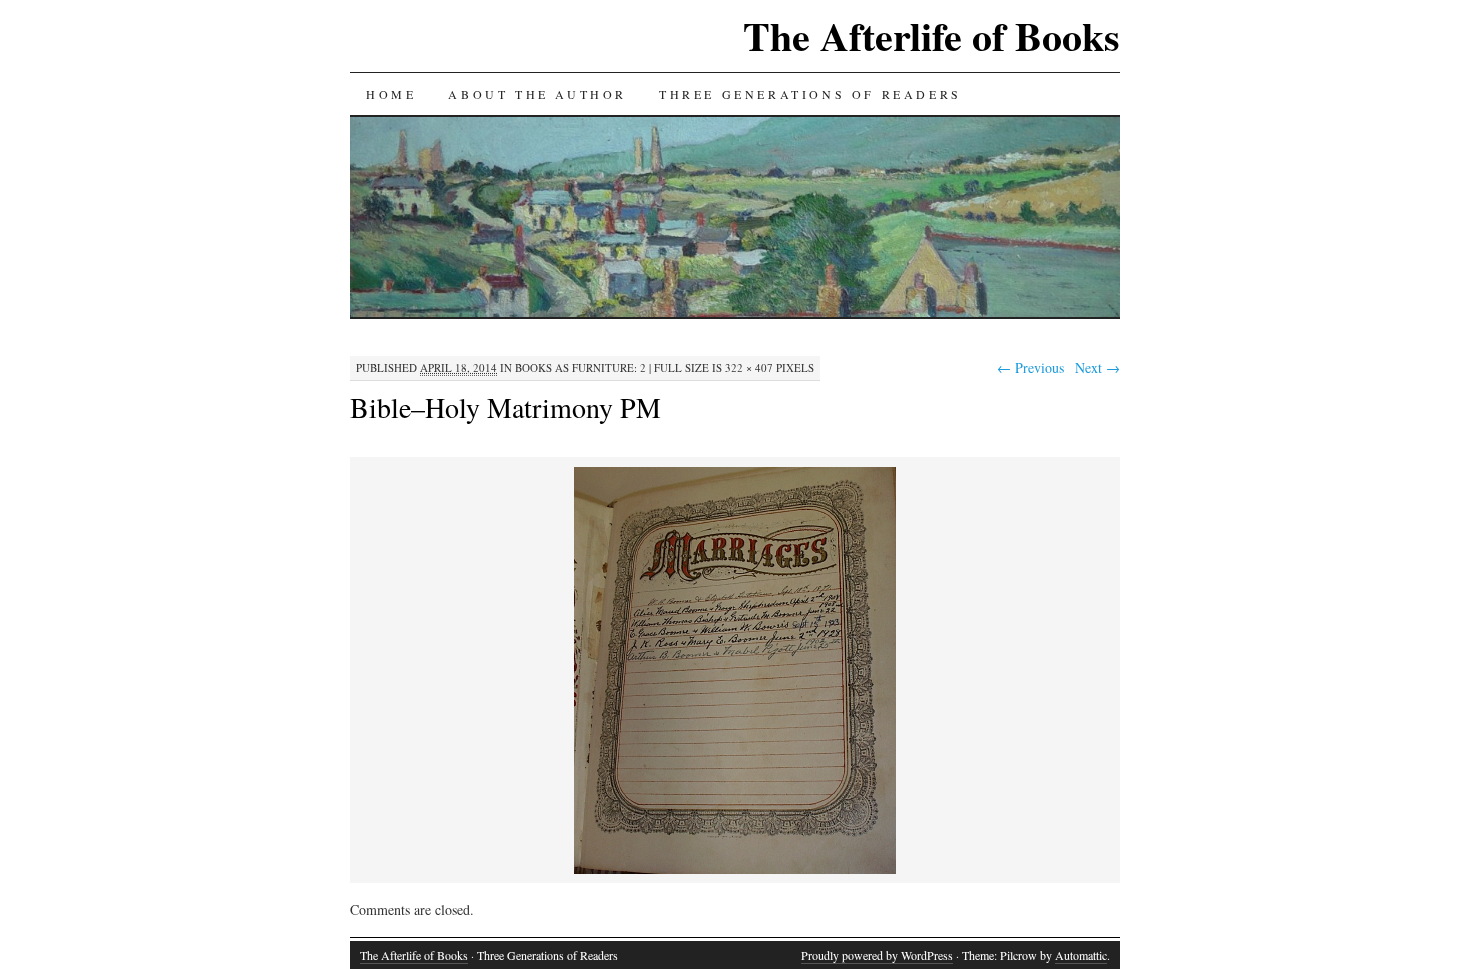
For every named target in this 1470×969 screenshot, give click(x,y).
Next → (1097, 367)
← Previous (1030, 367)
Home (391, 94)
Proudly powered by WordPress (877, 955)
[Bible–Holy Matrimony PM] (735, 870)
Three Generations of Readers (810, 94)
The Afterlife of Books (931, 35)
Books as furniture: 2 (580, 367)
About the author (537, 94)
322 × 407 (749, 367)
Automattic (1081, 955)
